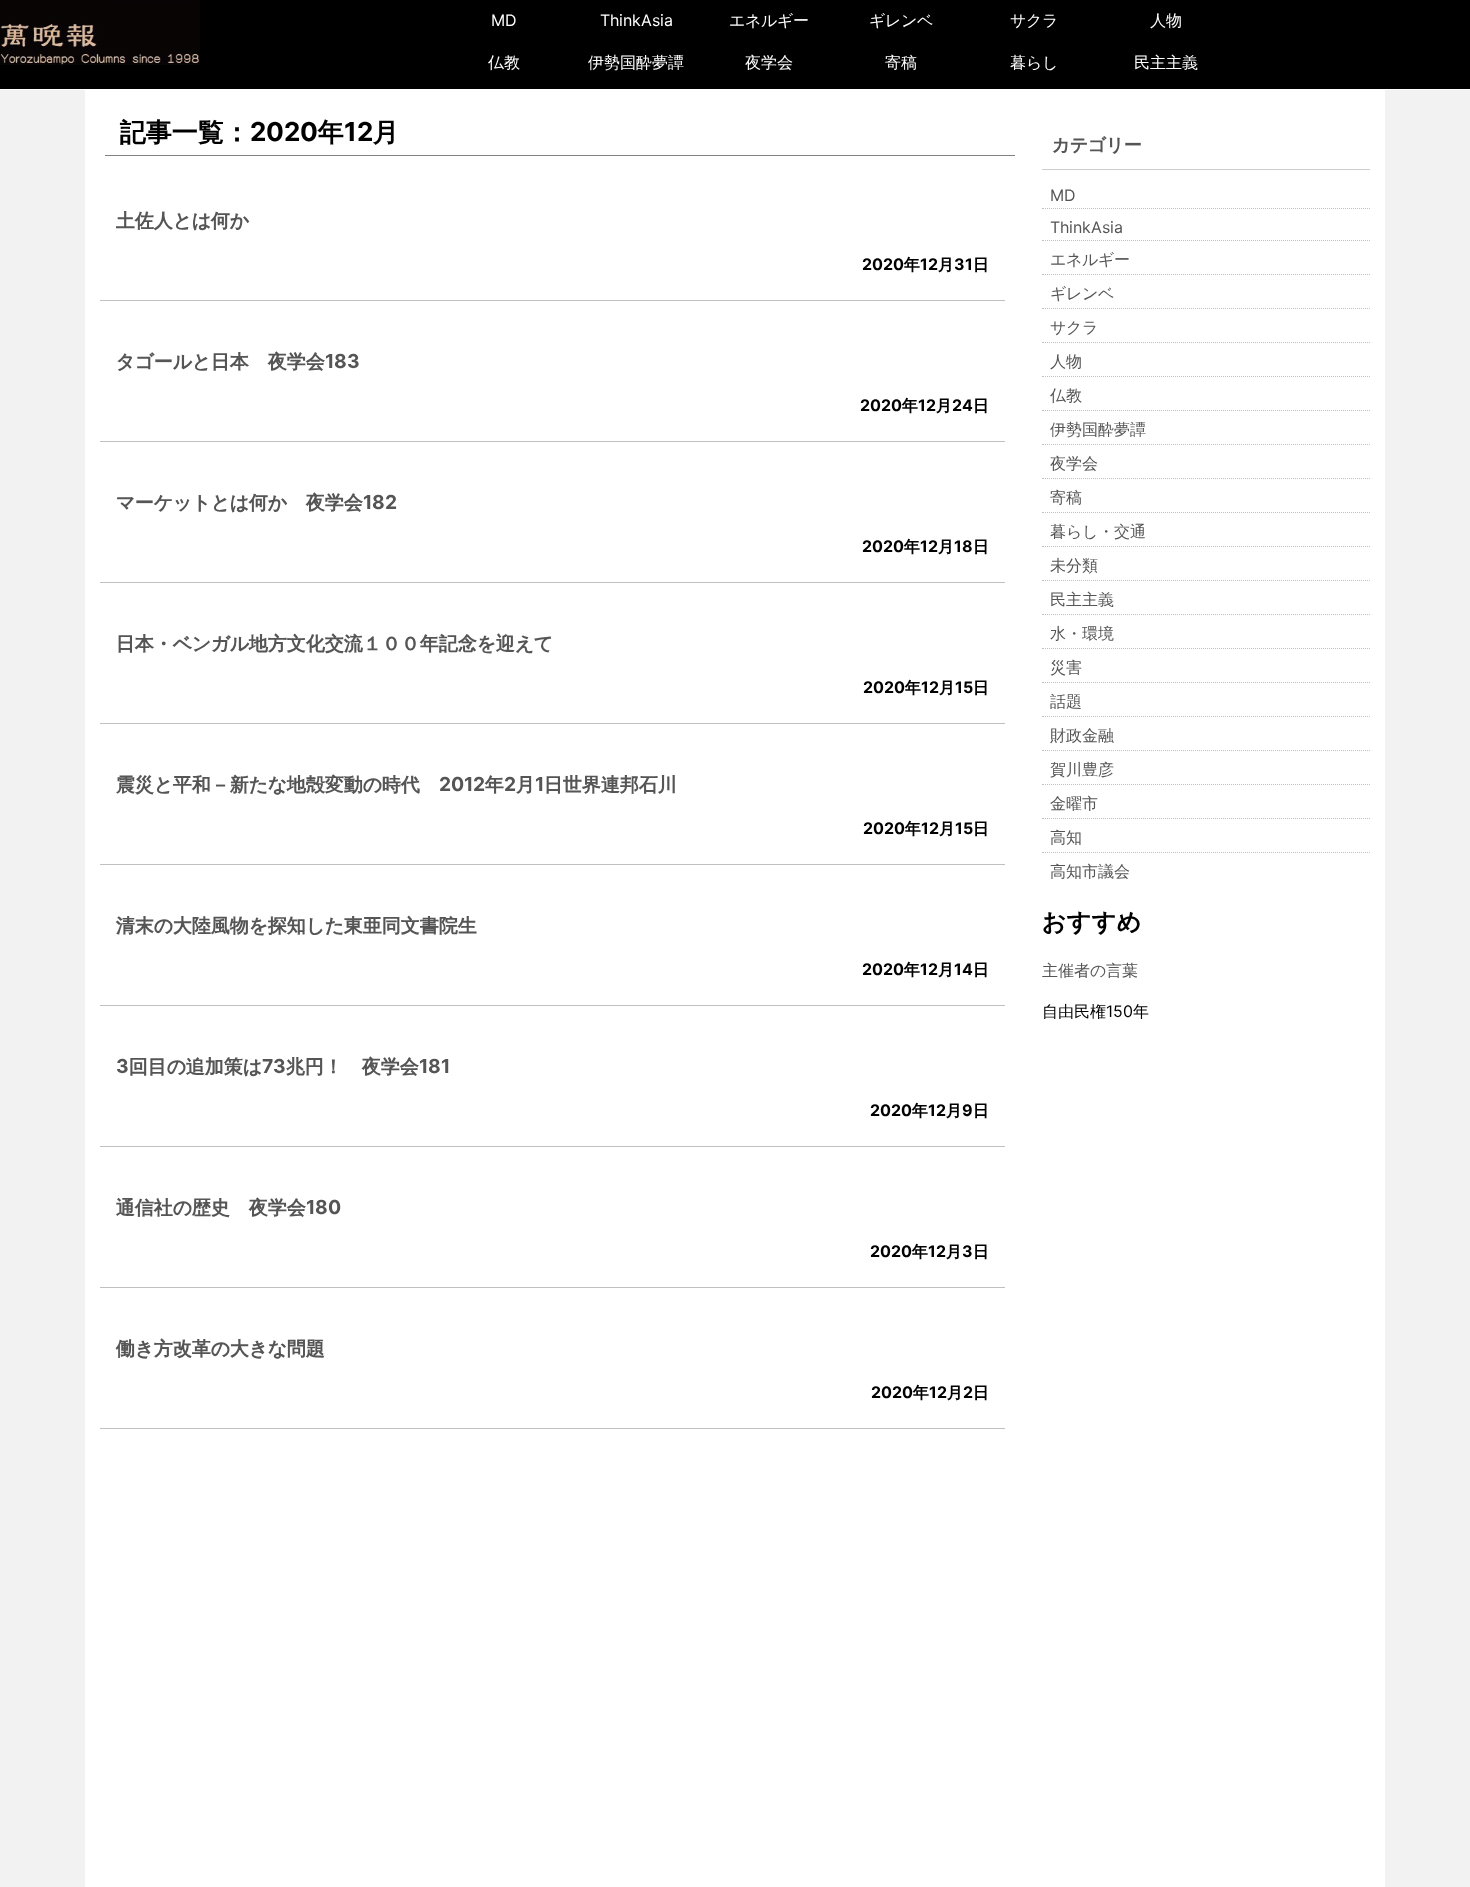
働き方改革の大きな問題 (220, 1348)
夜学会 (769, 62)
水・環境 (1082, 633)
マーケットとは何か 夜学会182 (256, 502)
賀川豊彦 (1082, 769)
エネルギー (769, 20)
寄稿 (901, 62)
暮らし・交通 (1098, 531)
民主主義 (1166, 62)
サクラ (1034, 20)
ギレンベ (901, 20)
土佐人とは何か (182, 220)
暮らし (1034, 62)
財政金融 (1082, 735)
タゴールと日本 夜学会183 (238, 361)
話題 (1066, 701)
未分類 (1074, 565)
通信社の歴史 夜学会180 (228, 1207)
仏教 (504, 62)
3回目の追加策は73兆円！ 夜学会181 (283, 1066)
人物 (1166, 20)
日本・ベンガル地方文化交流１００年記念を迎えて (334, 643)
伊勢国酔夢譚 (636, 62)
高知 (1066, 837)
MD (504, 20)
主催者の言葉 (1090, 970)
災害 (1066, 667)
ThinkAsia (636, 20)
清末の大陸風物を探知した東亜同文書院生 (296, 925)
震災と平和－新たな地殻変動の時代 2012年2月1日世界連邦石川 (396, 784)
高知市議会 (1090, 871)
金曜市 (1074, 803)
